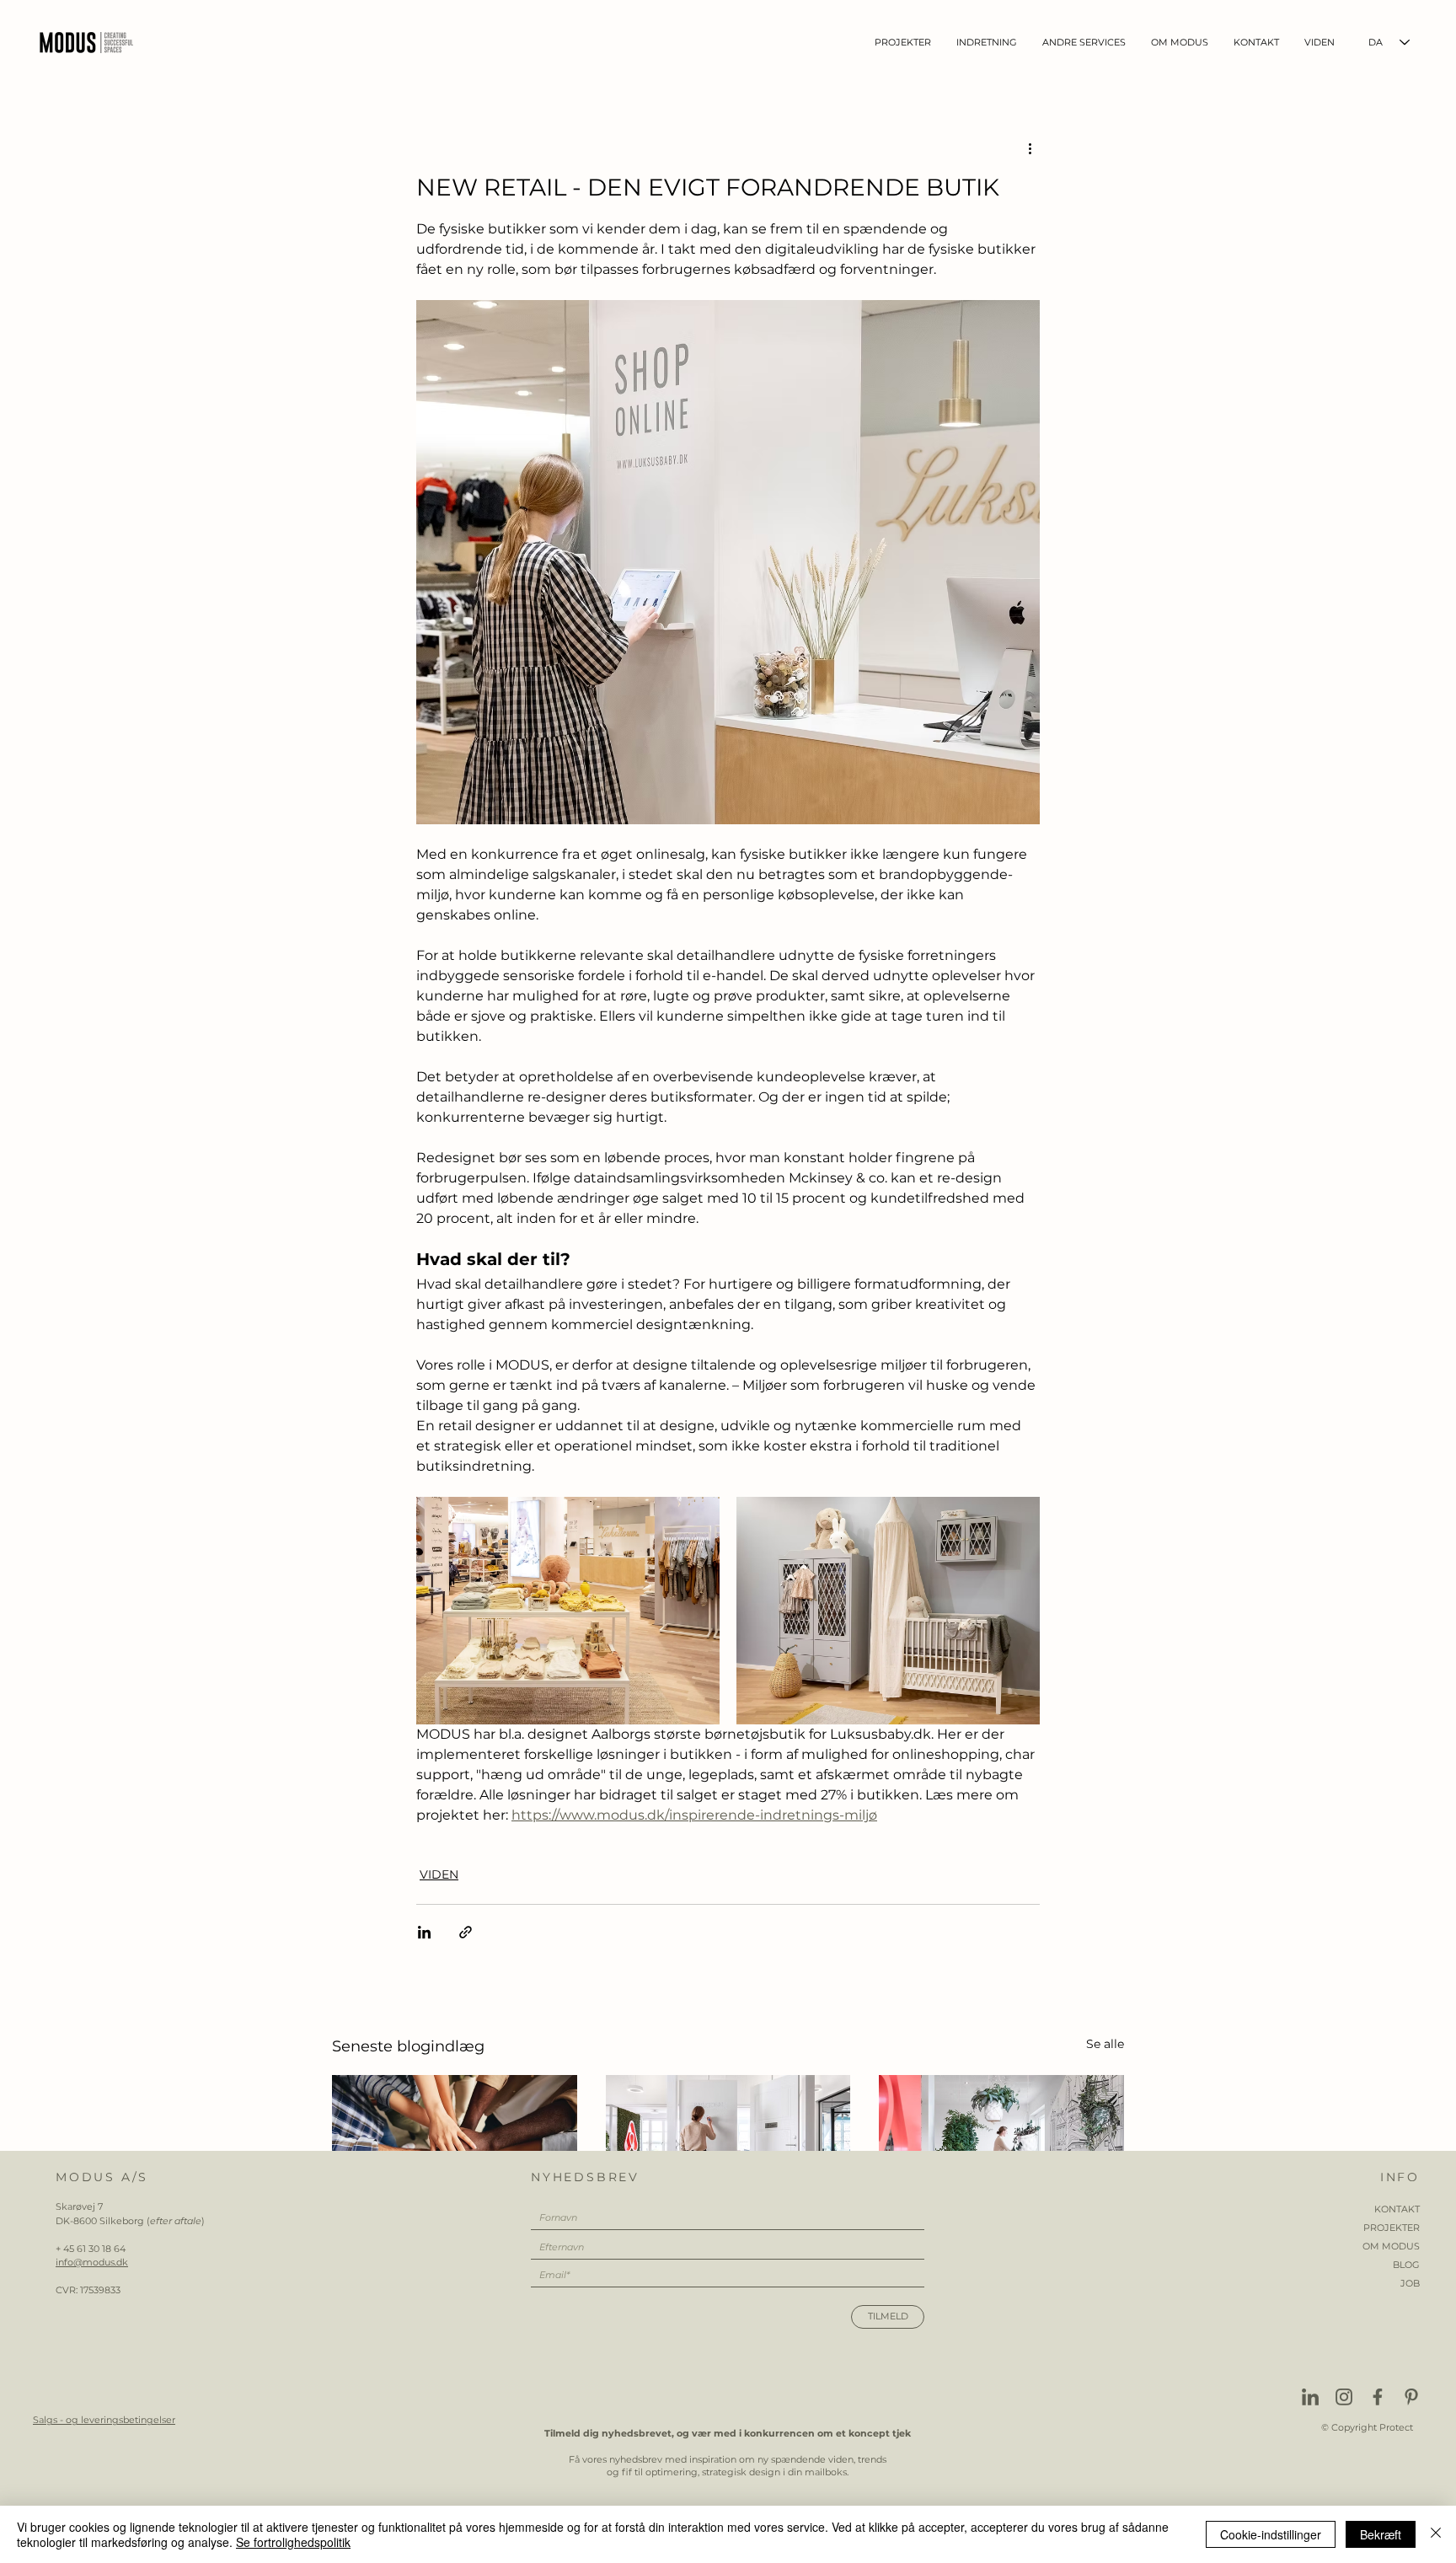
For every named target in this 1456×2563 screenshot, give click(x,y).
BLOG (1406, 2265)
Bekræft (1381, 2534)
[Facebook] (1378, 2397)
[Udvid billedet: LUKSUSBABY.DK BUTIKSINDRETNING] (568, 1611)
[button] (987, 43)
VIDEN (439, 1874)
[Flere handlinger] (1030, 147)
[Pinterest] (1411, 2397)
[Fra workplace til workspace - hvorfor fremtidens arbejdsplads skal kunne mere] (728, 2144)
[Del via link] (466, 1932)
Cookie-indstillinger (1271, 2534)
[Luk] (1436, 2534)
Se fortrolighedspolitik (293, 2542)
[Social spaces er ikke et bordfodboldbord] (455, 2144)
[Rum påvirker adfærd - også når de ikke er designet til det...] (1001, 2144)
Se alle (1105, 2044)
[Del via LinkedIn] (424, 1932)
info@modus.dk (92, 2262)
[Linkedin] (1310, 2397)
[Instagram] (1344, 2397)
